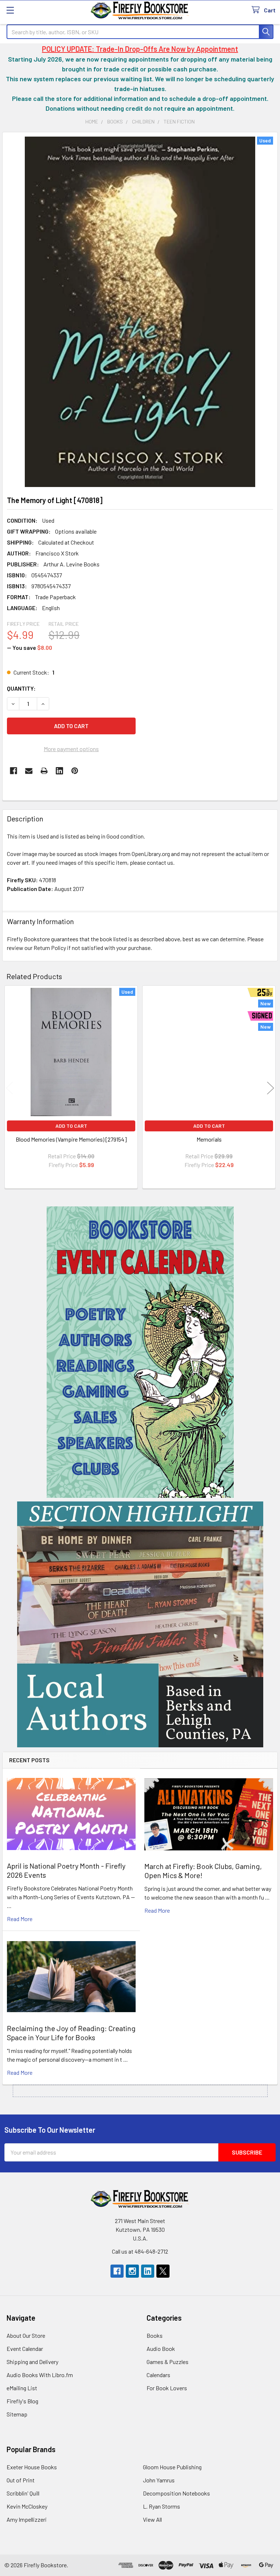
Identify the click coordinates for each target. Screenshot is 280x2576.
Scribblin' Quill (23, 2493)
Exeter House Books (32, 2467)
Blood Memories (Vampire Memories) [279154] (71, 1139)
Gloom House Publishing (172, 2467)
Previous (9, 1088)
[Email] (29, 771)
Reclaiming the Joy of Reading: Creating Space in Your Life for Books (71, 2033)
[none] (140, 312)
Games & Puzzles (168, 2362)
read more (20, 1919)
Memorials (209, 1139)
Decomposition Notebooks (176, 2493)
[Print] (44, 771)
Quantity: (21, 688)
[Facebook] (13, 771)
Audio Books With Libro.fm (40, 2375)
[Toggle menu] (10, 10)
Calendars (158, 2375)
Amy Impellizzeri (27, 2519)
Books (155, 2335)
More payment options (71, 749)
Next (271, 1088)
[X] (163, 2271)
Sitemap (17, 2414)
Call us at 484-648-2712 (140, 2251)
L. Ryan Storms (162, 2506)
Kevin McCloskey (27, 2506)
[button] (140, 1352)
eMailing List (22, 2388)
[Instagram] (132, 2271)
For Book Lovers (167, 2388)
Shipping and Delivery (32, 2362)
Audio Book (161, 2349)
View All (152, 2519)
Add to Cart (71, 1126)
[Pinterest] (75, 771)
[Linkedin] (59, 771)
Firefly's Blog (22, 2401)
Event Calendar (25, 2349)
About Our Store (26, 2335)
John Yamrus (159, 2480)
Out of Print (21, 2480)
